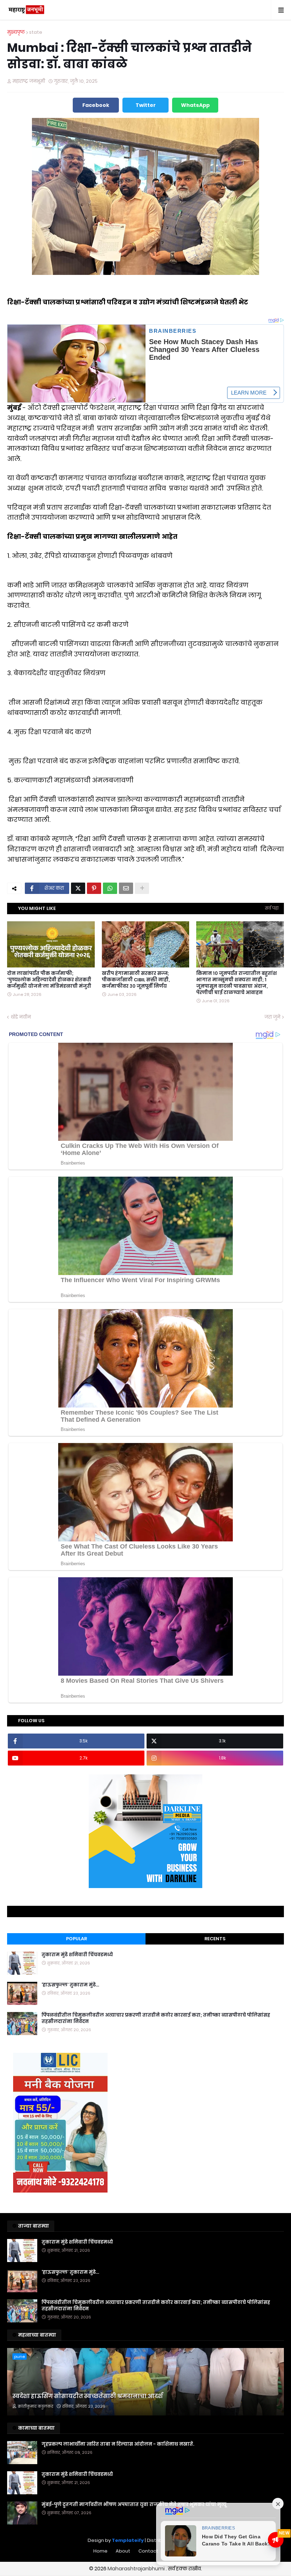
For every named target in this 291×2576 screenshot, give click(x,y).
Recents (215, 1939)
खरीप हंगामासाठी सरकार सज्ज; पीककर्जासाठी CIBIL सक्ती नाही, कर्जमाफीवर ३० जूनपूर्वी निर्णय (136, 980)
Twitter (146, 105)
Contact (148, 2551)
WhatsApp (195, 105)
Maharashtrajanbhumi (137, 2569)
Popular (76, 1939)
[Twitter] (78, 888)
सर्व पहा (272, 908)
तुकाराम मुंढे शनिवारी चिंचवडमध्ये (77, 1955)
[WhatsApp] (110, 888)
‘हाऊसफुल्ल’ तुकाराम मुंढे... (70, 1985)
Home (100, 2551)
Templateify (128, 2540)
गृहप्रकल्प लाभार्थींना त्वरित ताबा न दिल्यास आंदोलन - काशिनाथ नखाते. (118, 2444)
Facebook (96, 105)
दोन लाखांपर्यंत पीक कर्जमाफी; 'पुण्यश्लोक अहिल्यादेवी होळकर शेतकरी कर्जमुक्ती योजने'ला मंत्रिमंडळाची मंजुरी (49, 980)
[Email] (126, 888)
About (123, 2551)
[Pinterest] (94, 888)
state (36, 32)
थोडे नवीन (21, 1017)
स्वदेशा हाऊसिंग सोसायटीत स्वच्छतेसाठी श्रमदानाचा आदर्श (87, 2396)
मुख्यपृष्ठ (16, 32)
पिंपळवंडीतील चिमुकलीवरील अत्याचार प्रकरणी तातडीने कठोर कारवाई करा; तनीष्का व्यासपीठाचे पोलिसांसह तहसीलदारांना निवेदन (156, 2018)
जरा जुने (272, 1017)
